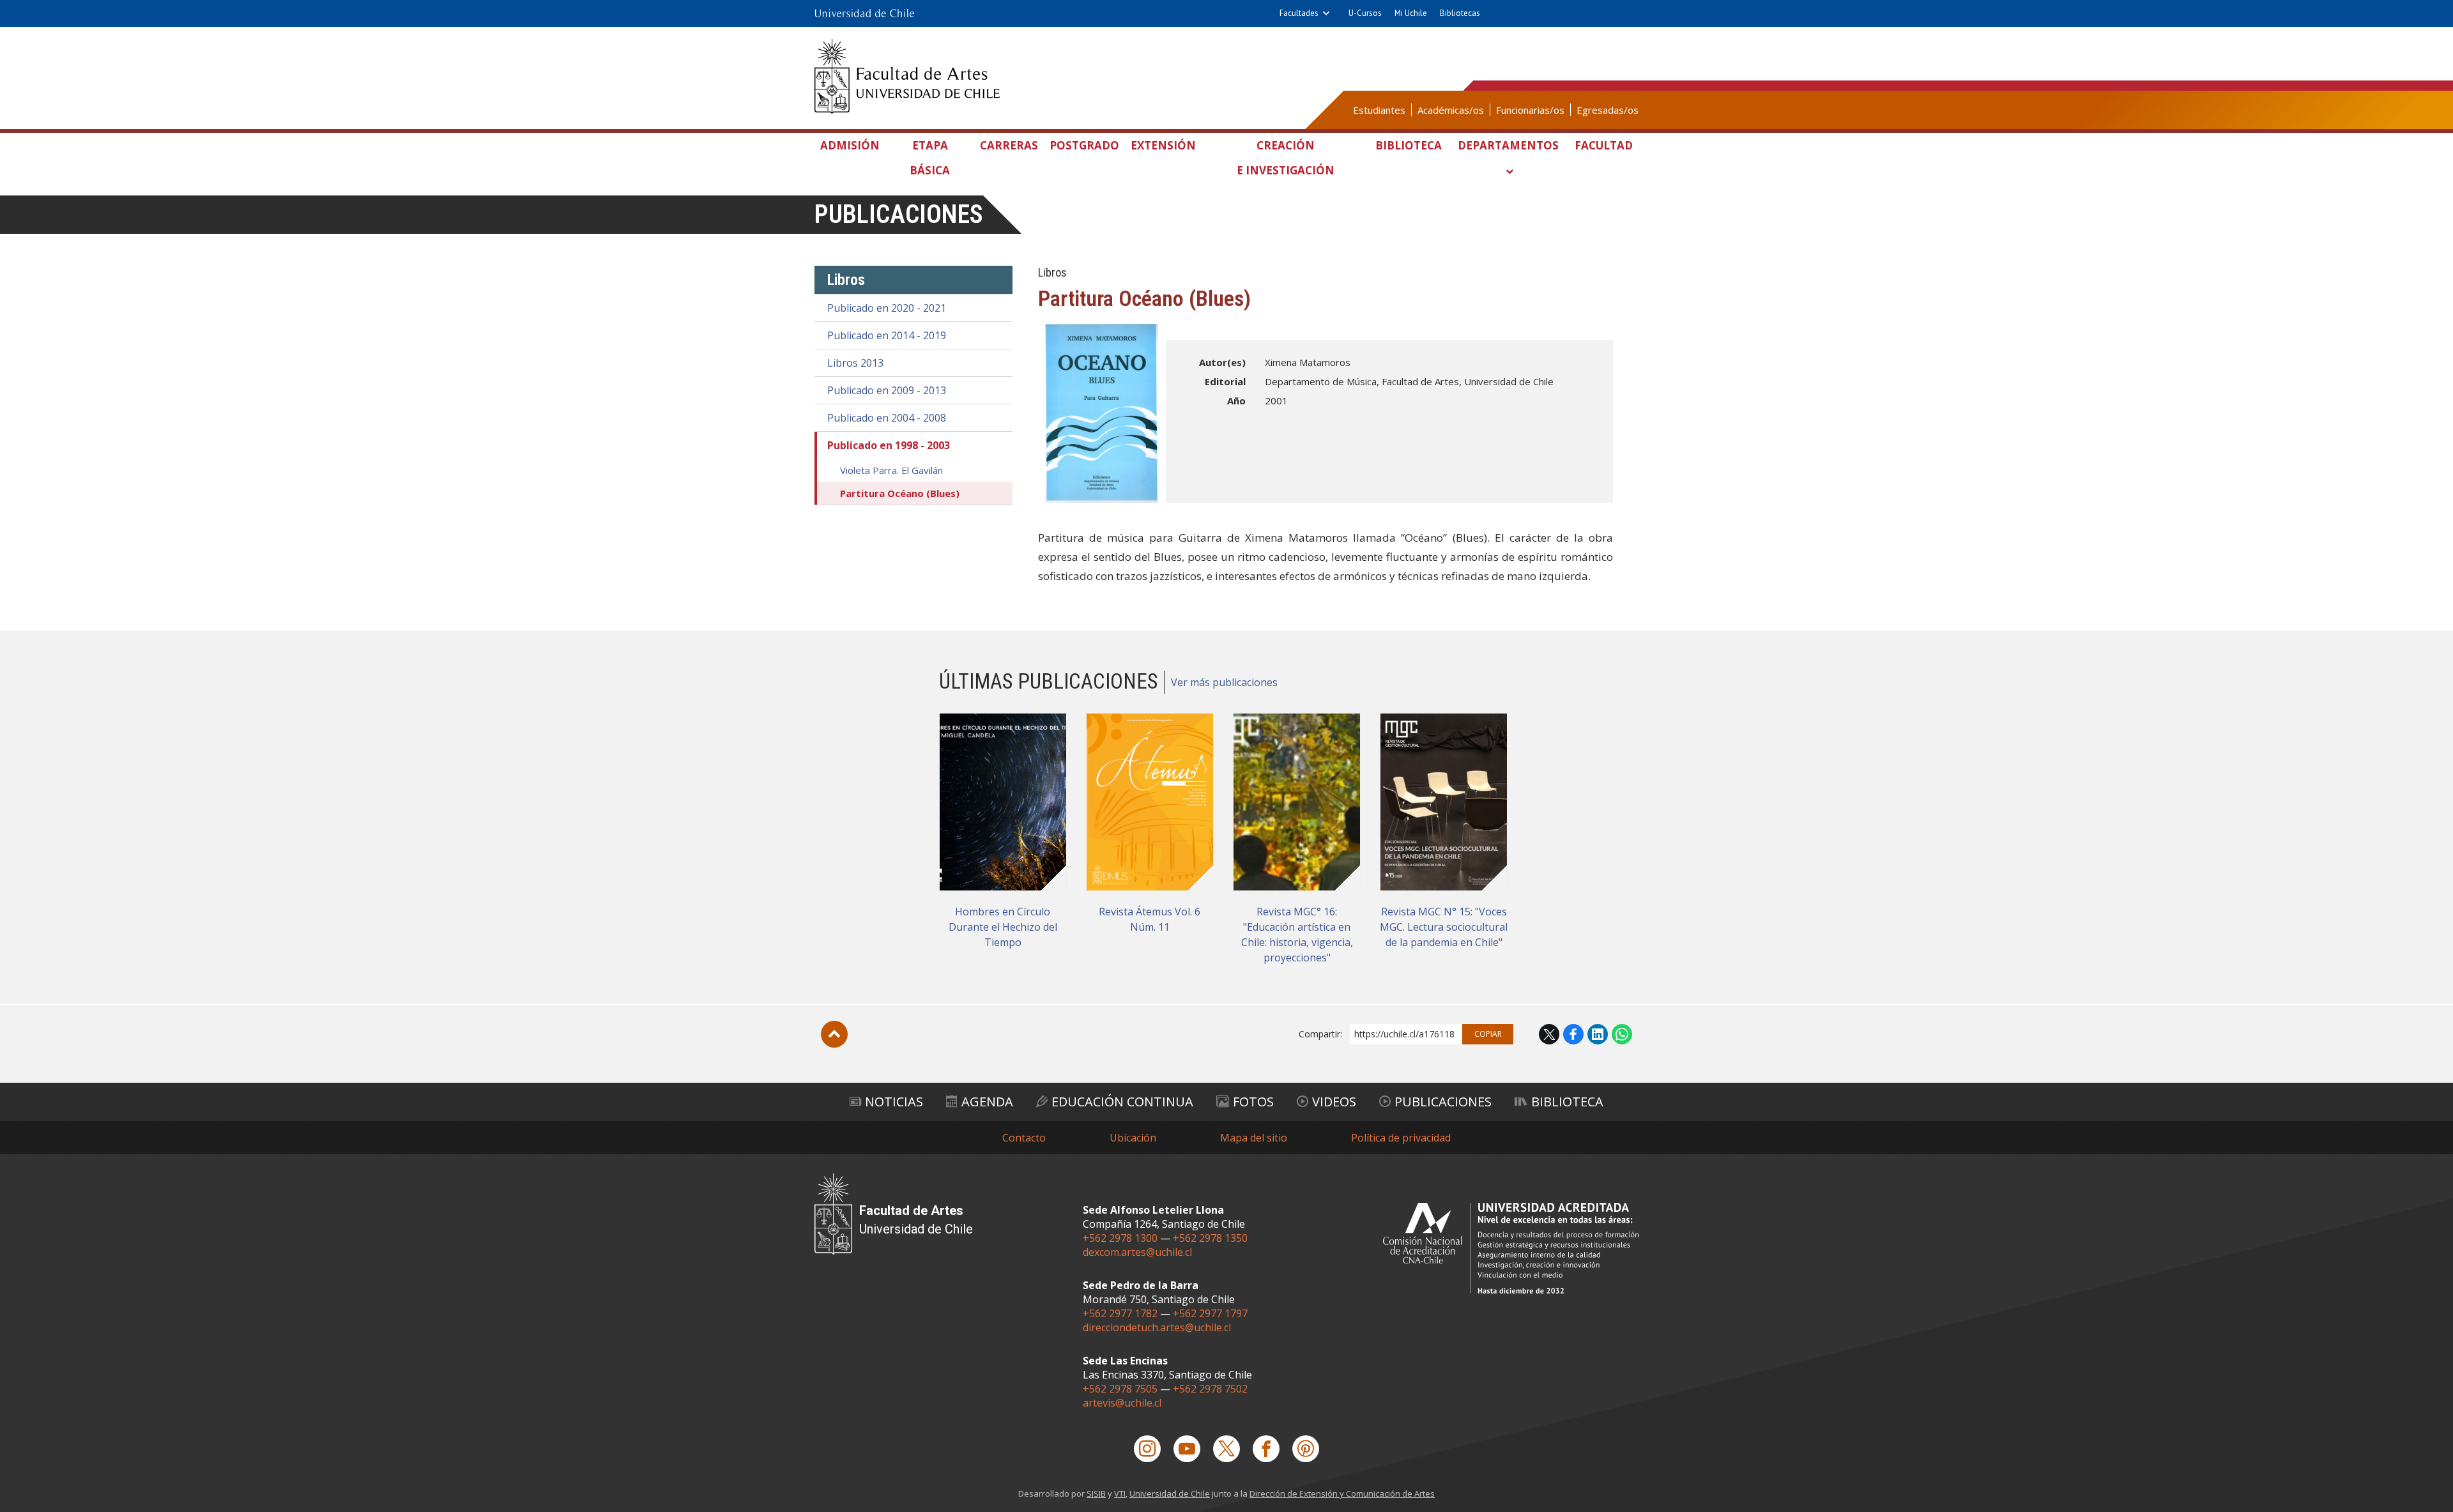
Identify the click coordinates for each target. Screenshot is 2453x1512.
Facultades (1299, 13)
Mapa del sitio (1254, 1138)
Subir (834, 1034)
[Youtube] (1187, 1449)
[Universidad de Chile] (864, 13)
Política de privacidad (1401, 1138)
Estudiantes (1379, 110)
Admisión (850, 145)
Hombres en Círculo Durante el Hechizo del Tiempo (1003, 927)
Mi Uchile (1411, 13)
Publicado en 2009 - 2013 (887, 390)
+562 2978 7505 (1120, 1389)
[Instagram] (1147, 1449)
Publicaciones (899, 214)
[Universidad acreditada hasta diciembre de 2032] (1511, 1248)
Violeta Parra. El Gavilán (891, 470)
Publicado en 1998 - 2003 (889, 445)
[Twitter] (1226, 1449)
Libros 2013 (855, 363)
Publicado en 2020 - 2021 (887, 308)
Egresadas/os (1608, 110)
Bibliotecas (1460, 13)
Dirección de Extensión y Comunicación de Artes (1342, 1493)
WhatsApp (1622, 1034)
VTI (1120, 1493)
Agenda (987, 1102)
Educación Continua (1122, 1102)
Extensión (1163, 145)
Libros (846, 280)
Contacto (1024, 1138)
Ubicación (1133, 1138)
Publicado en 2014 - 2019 (887, 335)
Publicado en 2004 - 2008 (887, 418)
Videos (1334, 1102)
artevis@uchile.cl (1122, 1403)
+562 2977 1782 (1120, 1313)
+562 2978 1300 (1120, 1238)
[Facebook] (1266, 1449)
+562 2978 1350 (1210, 1238)
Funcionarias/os (1530, 110)
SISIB (1096, 1493)
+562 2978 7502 (1210, 1389)
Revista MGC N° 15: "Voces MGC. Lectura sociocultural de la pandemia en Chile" (1444, 927)
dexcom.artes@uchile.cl (1137, 1252)
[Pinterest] (1306, 1449)
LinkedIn (1598, 1034)
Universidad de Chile (1170, 1493)
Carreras (1009, 145)
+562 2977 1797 (1210, 1313)
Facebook (1573, 1034)
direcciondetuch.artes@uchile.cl (1157, 1327)
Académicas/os (1451, 110)
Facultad (1604, 145)
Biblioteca (1409, 145)
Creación (1286, 158)
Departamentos (1508, 145)
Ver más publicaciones (1224, 682)
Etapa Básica (930, 158)
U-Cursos (1365, 13)
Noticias (894, 1102)
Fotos (1253, 1102)
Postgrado (1084, 145)
